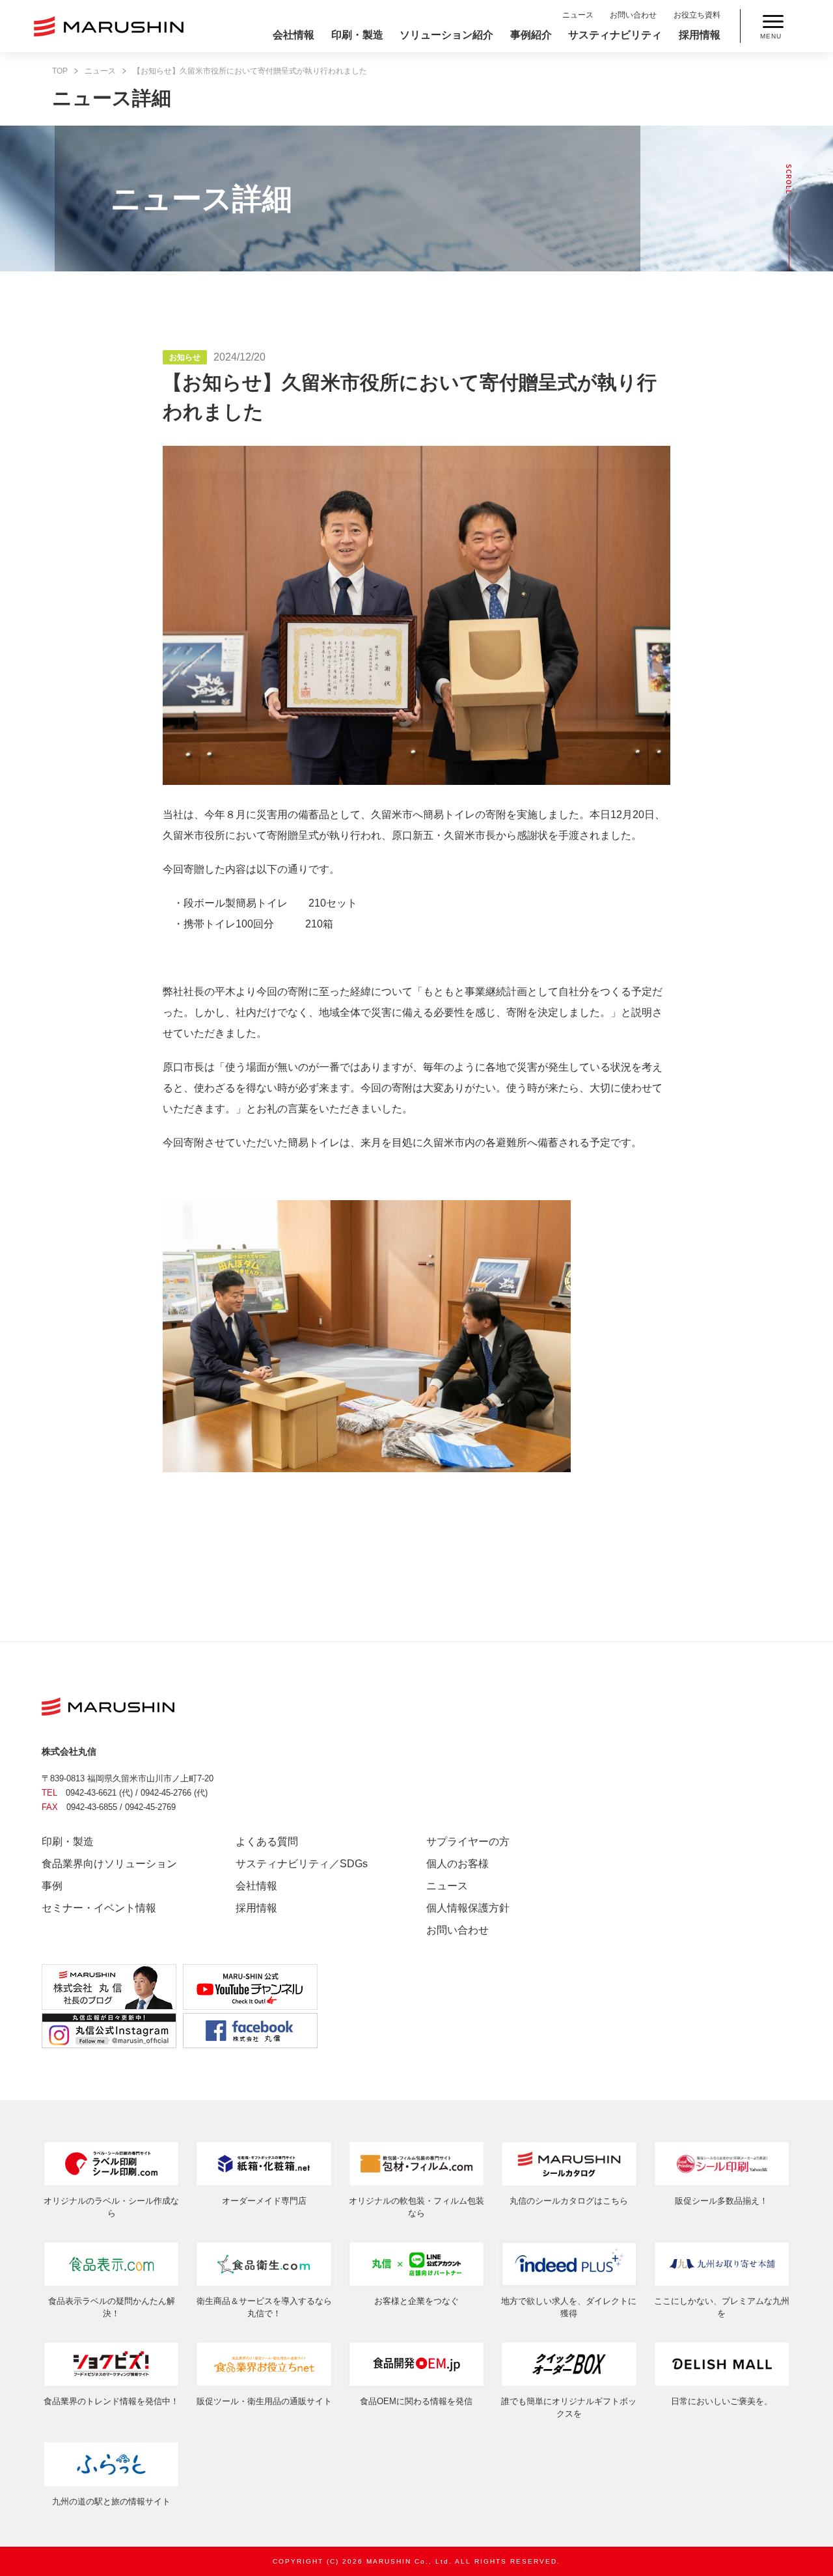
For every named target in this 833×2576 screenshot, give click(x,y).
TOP (60, 71)
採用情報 (700, 35)
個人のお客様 (457, 1864)
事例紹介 (531, 35)
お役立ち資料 (697, 15)
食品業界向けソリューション (109, 1864)
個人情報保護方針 (468, 1908)
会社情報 (294, 35)
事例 (52, 1886)
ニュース (578, 15)
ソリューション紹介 (446, 35)
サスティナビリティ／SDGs (302, 1864)
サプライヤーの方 (468, 1842)
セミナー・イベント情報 (99, 1908)
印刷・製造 (357, 35)
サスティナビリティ (615, 35)
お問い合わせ (633, 15)
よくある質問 (267, 1842)
